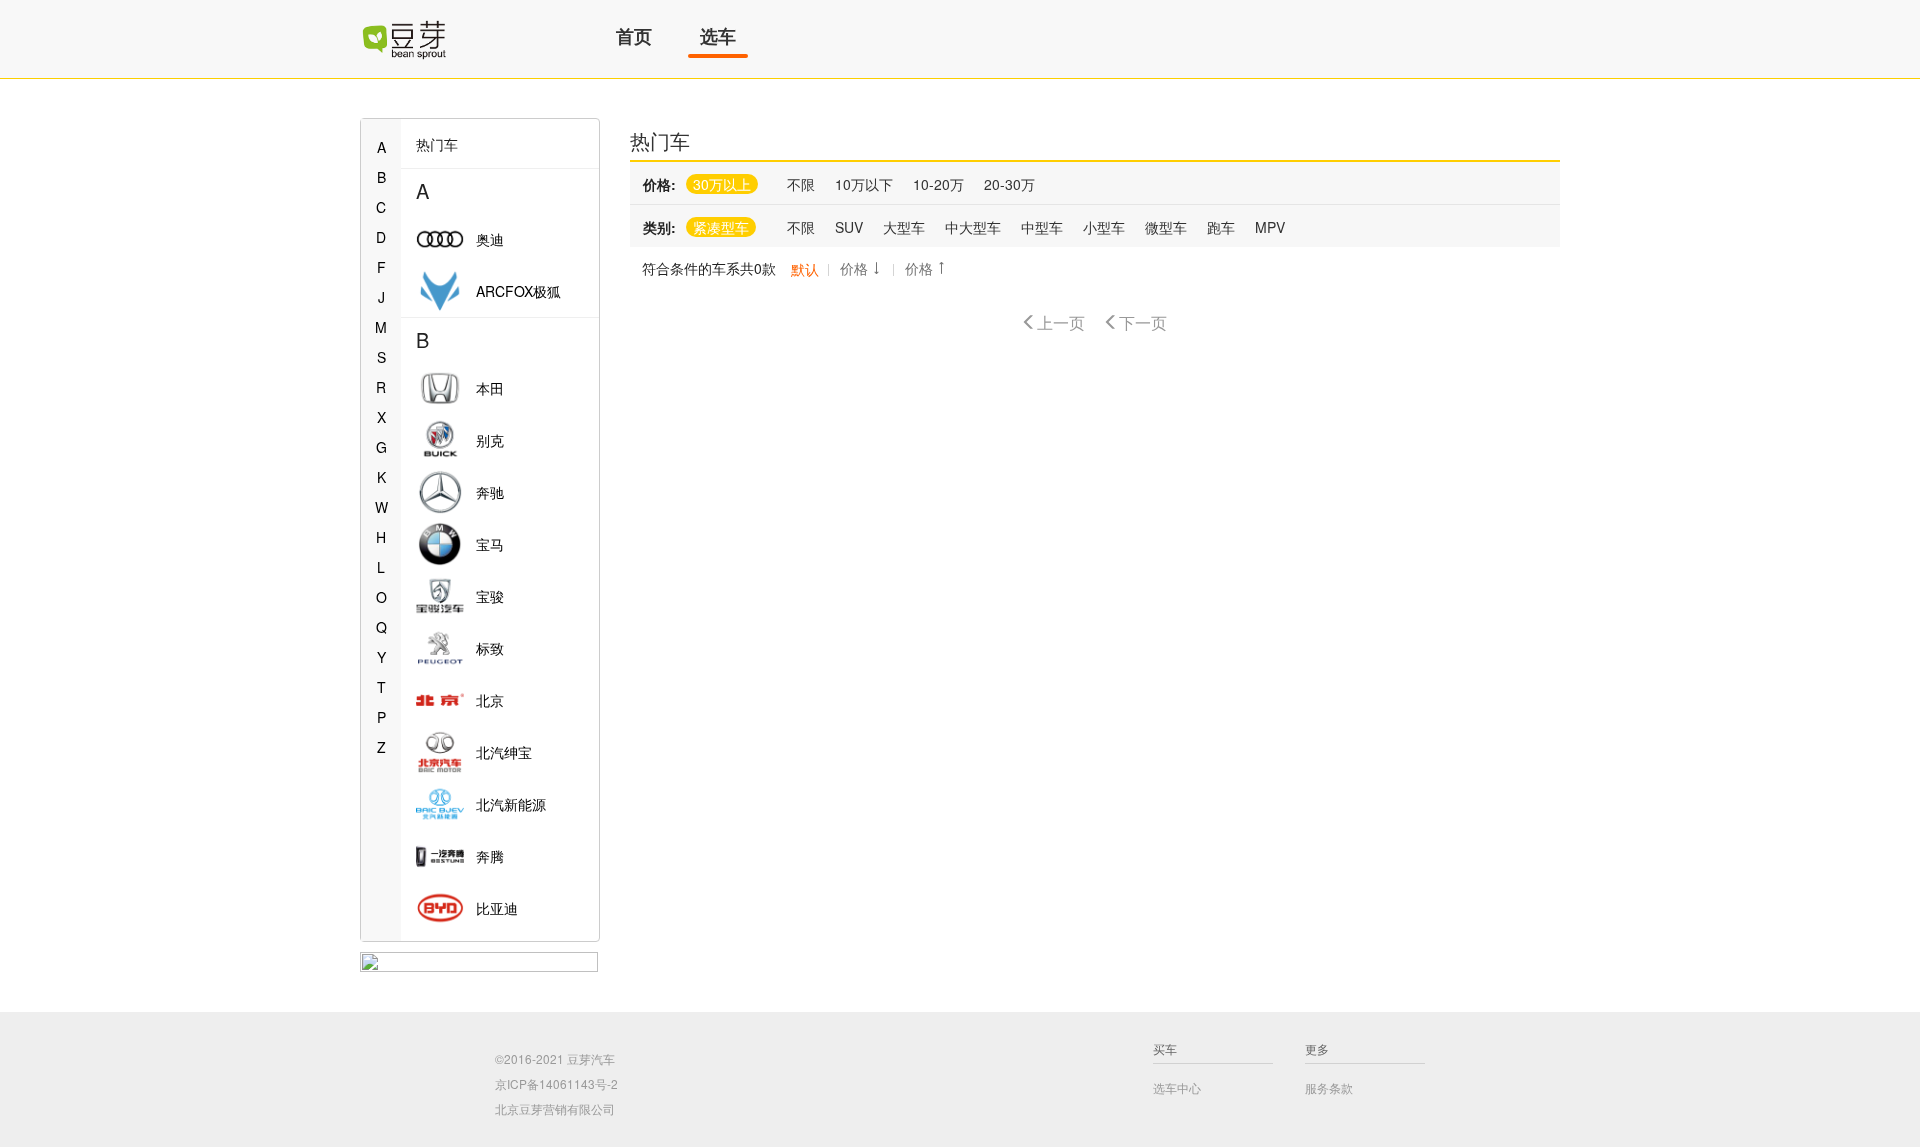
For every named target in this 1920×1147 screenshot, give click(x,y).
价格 (854, 268)
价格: (659, 184)
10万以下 (864, 184)
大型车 (904, 227)
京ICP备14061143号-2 (556, 1083)
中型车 (1042, 227)
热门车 (660, 140)
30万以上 (722, 184)
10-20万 (938, 184)
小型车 (1104, 227)
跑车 (1221, 227)
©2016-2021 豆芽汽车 (555, 1058)
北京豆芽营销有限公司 (555, 1108)
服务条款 (1329, 1087)
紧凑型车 (721, 227)
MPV (1270, 227)
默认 (805, 269)
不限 (801, 184)
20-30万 (1009, 184)
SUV (849, 227)
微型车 (1166, 227)
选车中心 (1177, 1087)
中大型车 (973, 227)
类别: (659, 227)
